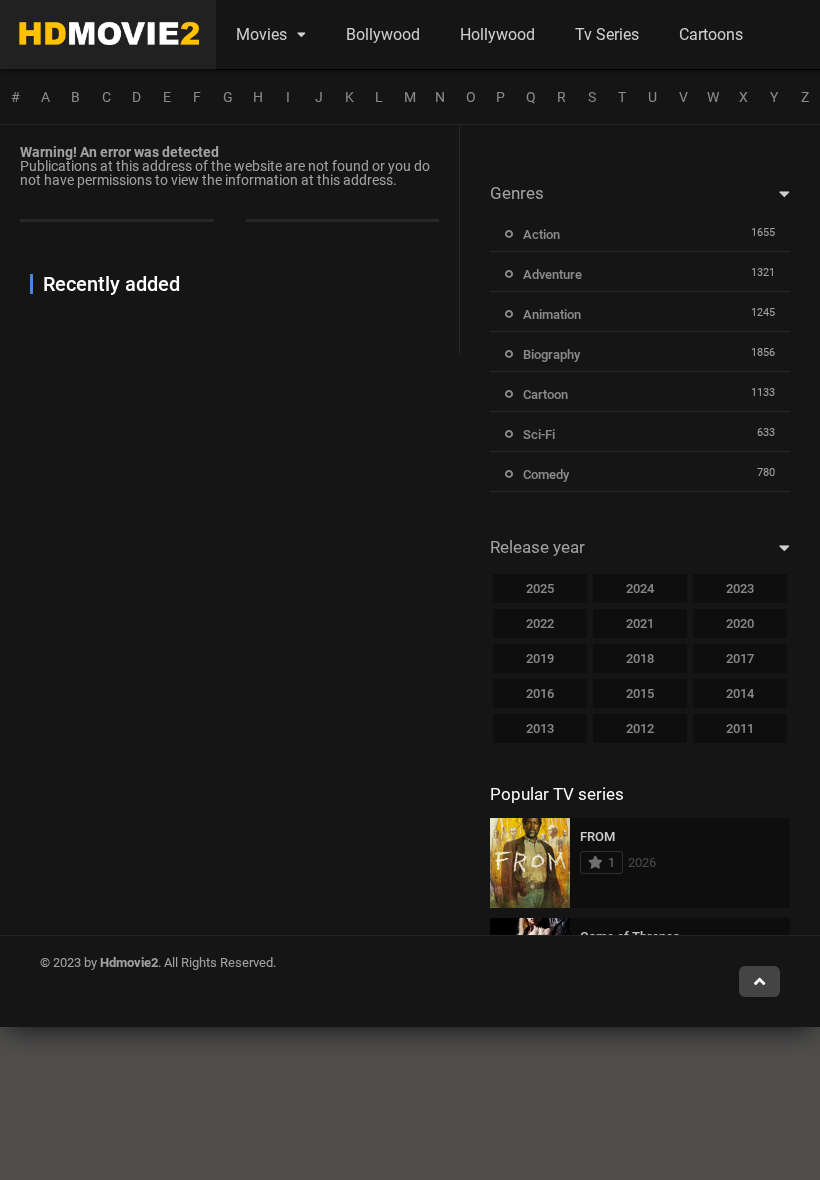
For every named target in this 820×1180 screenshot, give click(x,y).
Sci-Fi (539, 434)
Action (541, 234)
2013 (540, 728)
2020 (740, 623)
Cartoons (711, 34)
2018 (640, 658)
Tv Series (607, 34)
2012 (640, 728)
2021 (640, 623)
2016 (540, 693)
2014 (740, 693)
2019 (540, 658)
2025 (540, 588)
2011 (740, 728)
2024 (640, 588)
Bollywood (383, 34)
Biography (551, 354)
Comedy (546, 474)
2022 (540, 623)
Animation (552, 314)
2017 (740, 658)
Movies (261, 34)
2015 (640, 693)
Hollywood (497, 34)
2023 (740, 588)
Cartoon (545, 394)
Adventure (552, 274)
